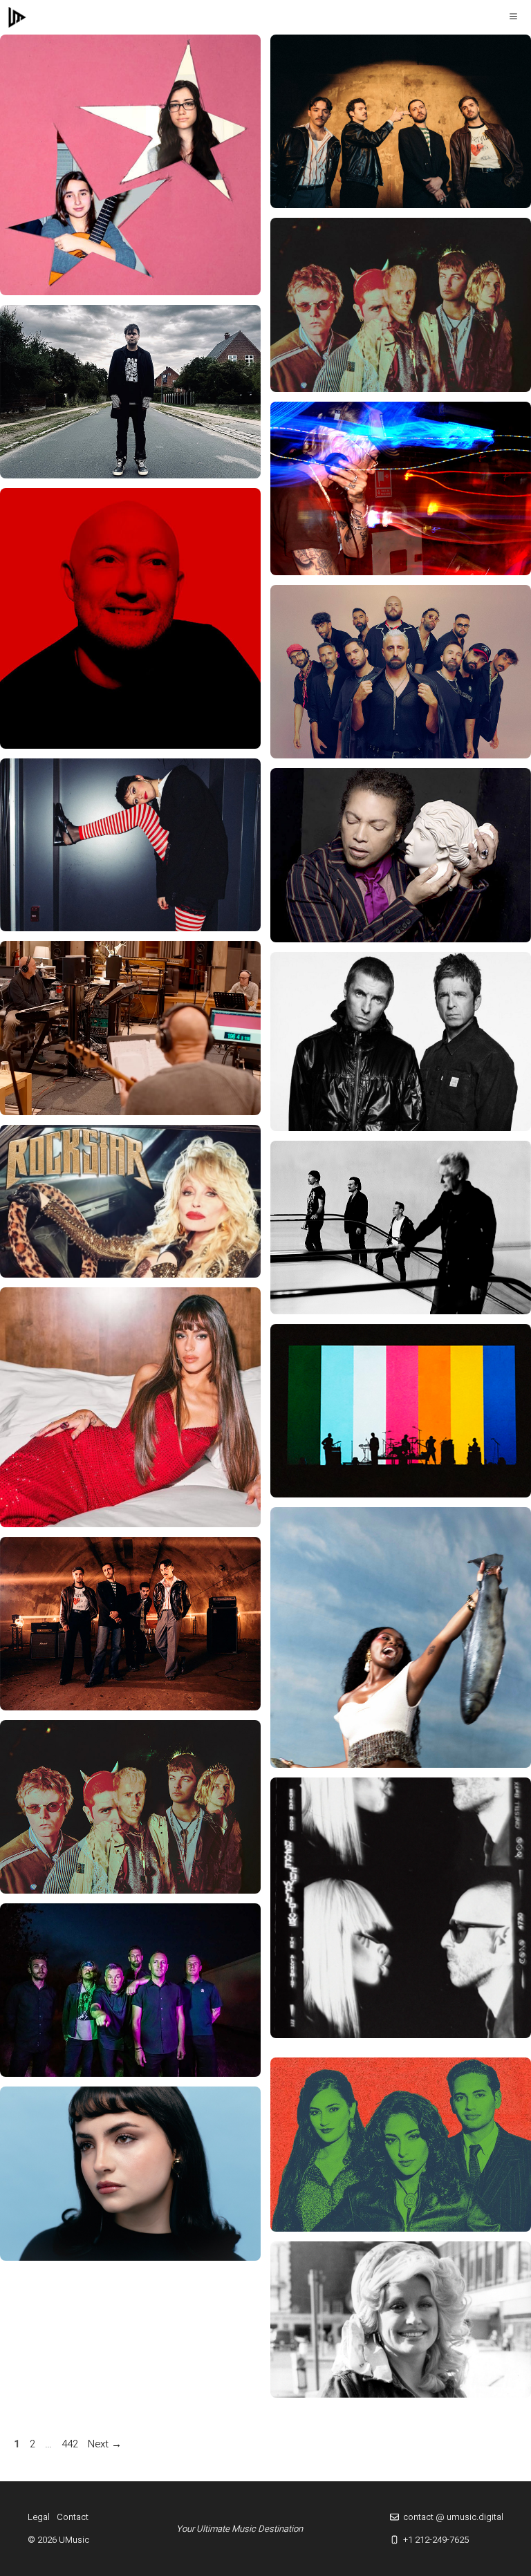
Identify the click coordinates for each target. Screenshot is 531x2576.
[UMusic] (17, 17)
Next (105, 2444)
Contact (73, 2517)
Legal (39, 2517)
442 (71, 2444)
